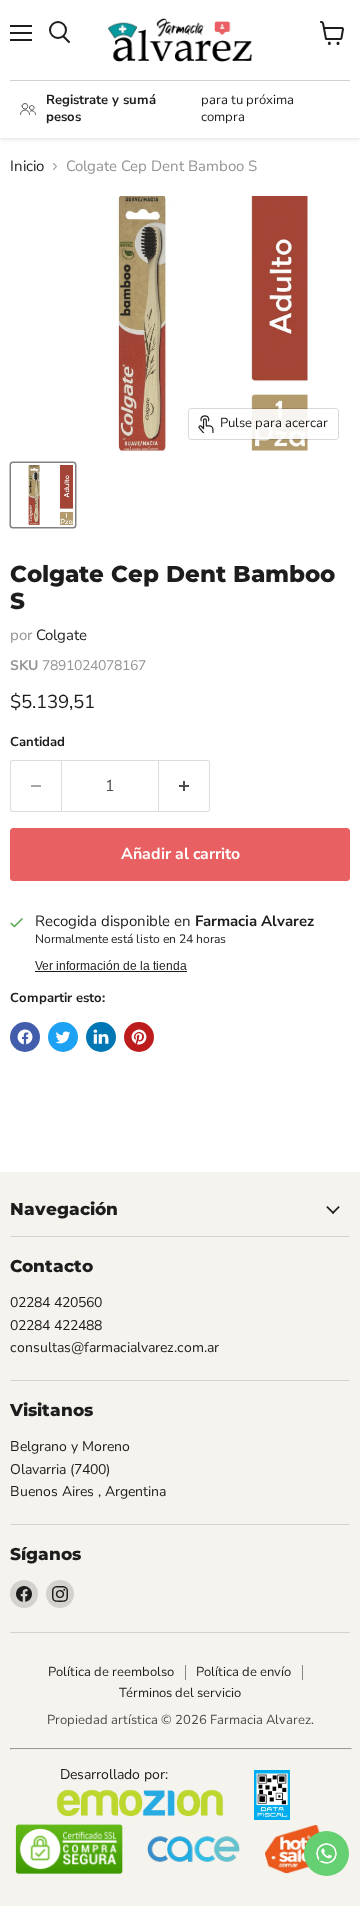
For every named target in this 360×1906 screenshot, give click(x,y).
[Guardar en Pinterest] (139, 1037)
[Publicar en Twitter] (63, 1037)
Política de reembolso (111, 1672)
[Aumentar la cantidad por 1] (184, 786)
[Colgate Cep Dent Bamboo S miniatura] (43, 495)
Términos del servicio (180, 1693)
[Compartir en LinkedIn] (101, 1037)
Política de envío (243, 1672)
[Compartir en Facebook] (25, 1037)
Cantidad (37, 742)
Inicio (27, 166)
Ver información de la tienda (111, 966)
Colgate (61, 635)
